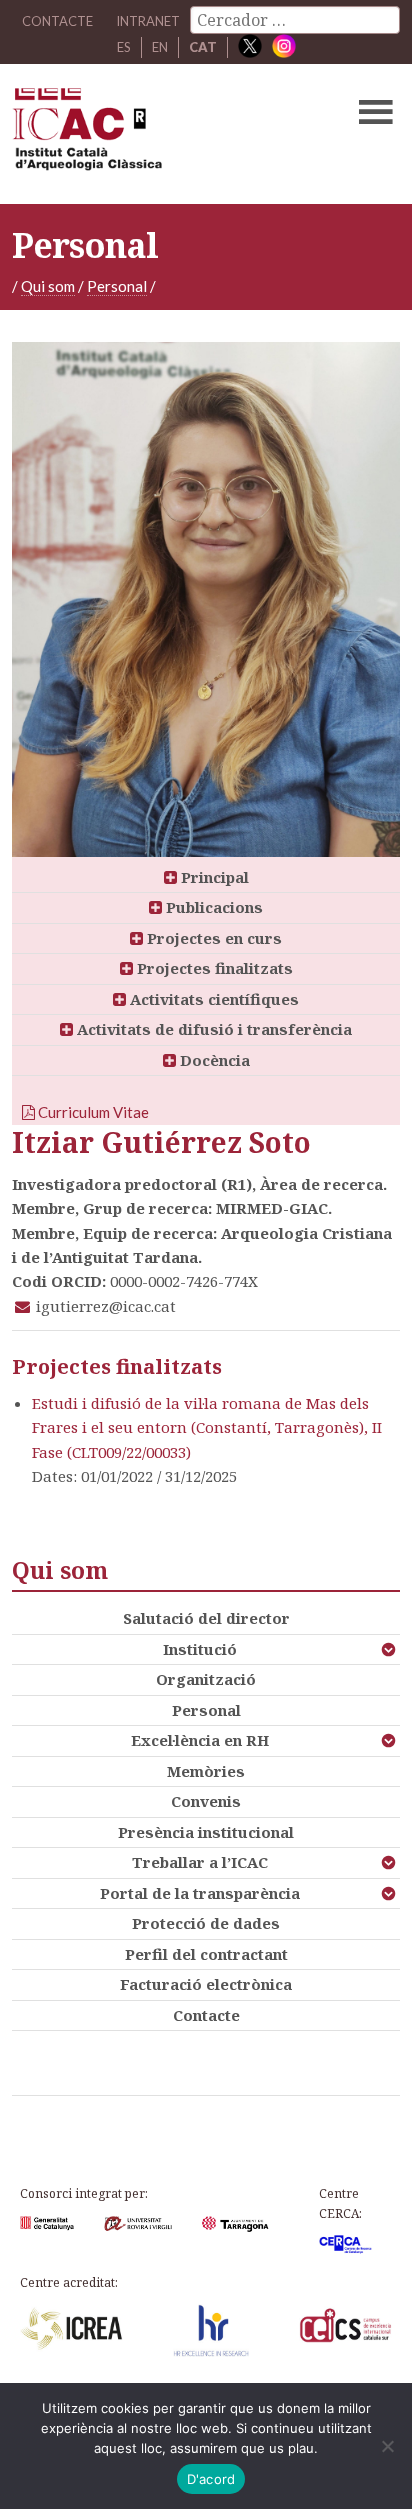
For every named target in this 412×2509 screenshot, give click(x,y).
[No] (387, 2446)
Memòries (206, 1771)
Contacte (206, 2015)
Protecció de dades (206, 1923)
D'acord (211, 2479)
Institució (200, 1649)
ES (124, 47)
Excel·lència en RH (200, 1740)
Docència (213, 1060)
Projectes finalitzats (213, 968)
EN (160, 47)
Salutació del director (206, 1618)
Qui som (48, 286)
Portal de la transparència (200, 1893)
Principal (213, 877)
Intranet (148, 21)
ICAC (164, 134)
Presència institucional (206, 1832)
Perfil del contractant (206, 1954)
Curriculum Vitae (92, 1112)
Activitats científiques (212, 999)
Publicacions (212, 907)
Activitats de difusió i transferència (212, 1029)
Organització (206, 1679)
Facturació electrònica (206, 1984)
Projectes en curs (212, 938)
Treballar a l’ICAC (200, 1862)
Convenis (206, 1801)
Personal (117, 286)
